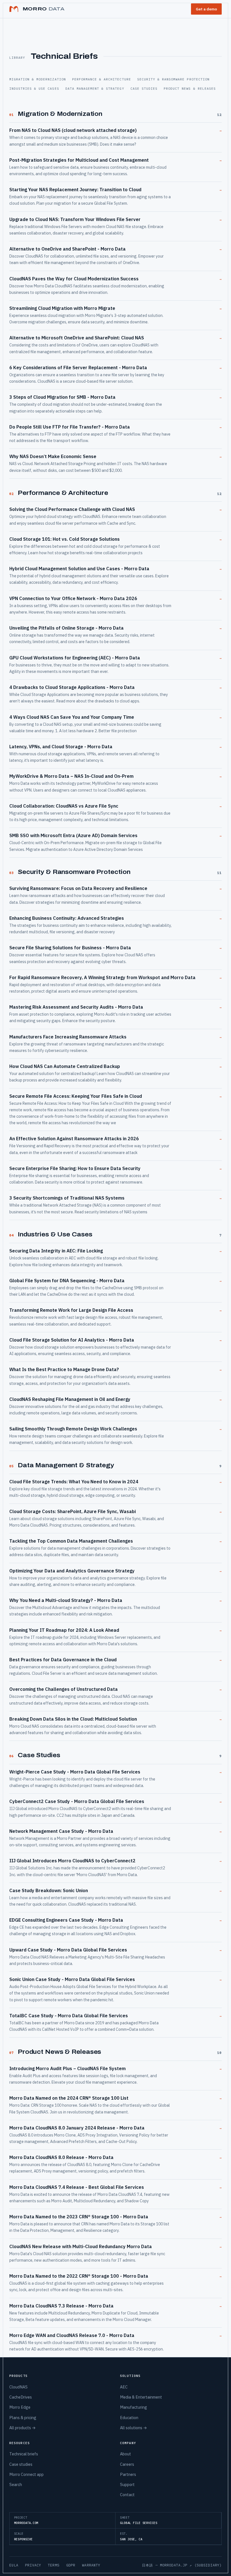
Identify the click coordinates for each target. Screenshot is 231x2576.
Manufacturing (134, 2407)
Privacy (33, 2565)
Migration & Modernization (38, 79)
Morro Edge (20, 2407)
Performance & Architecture (102, 79)
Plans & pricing (23, 2418)
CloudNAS (18, 2387)
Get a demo (206, 9)
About (126, 2454)
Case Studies (144, 88)
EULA (14, 2565)
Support (127, 2484)
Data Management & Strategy (95, 88)
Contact (127, 2495)
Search (16, 2484)
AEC (124, 2387)
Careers (127, 2464)
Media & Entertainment (141, 2397)
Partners (128, 2474)
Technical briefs (24, 2454)
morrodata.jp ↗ (176, 2565)
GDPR (71, 2565)
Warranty (91, 2565)
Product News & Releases (190, 88)
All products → (23, 2428)
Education (129, 2418)
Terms (54, 2565)
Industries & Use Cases (34, 88)
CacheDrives (21, 2397)
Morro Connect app (26, 2474)
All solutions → (134, 2428)
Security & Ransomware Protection (173, 79)
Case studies (21, 2464)
